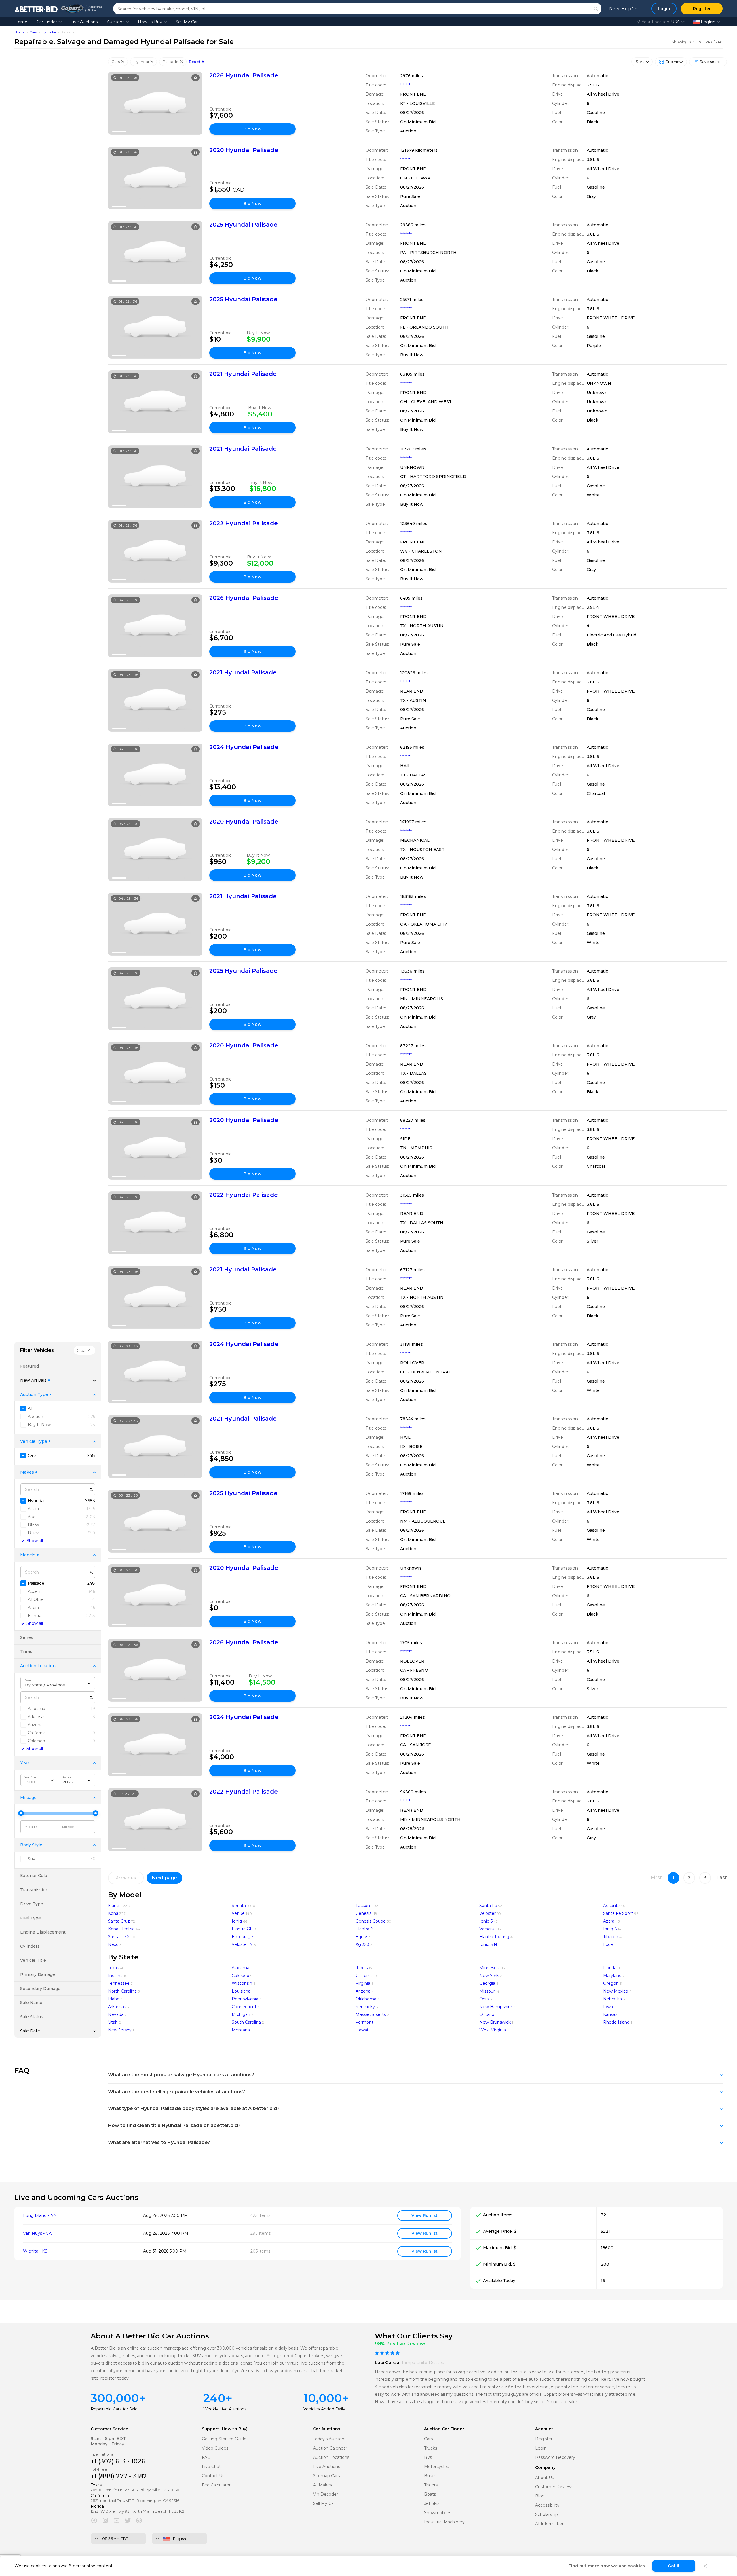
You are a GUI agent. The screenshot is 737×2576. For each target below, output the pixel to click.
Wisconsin (242, 1983)
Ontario (487, 2014)
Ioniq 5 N (488, 1944)
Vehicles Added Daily (324, 2409)
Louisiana (241, 1991)
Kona (113, 1913)
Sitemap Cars (326, 2476)
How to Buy (150, 22)
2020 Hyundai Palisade (244, 150)
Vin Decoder (325, 2494)
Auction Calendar (330, 2448)
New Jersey (120, 2030)
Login (541, 2448)
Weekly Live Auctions (225, 2409)
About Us (545, 2478)
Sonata (239, 1906)
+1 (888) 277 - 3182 (119, 2476)
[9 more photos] (155, 103)
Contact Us (213, 2476)
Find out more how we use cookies (607, 2566)
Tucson (363, 1906)
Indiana (115, 1976)
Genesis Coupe (371, 1921)
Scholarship (547, 2515)
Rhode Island (616, 2022)
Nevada (116, 2014)
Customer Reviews (554, 2487)
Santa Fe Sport (618, 1913)
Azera (609, 1921)
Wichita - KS (35, 2251)
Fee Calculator (216, 2485)
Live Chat (211, 2467)
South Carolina (246, 2022)
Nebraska (612, 1999)
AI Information (550, 2524)
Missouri (488, 1991)
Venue (238, 1913)
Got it (674, 2566)
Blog (540, 2496)
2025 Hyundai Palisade (243, 225)
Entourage (242, 1937)
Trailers (431, 2485)
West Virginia (493, 2030)
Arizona (363, 1991)
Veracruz (488, 1929)
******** (406, 85)
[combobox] (58, 1683)
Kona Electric (121, 1929)
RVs (428, 2457)
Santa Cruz (119, 1921)
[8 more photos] (155, 178)
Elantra (115, 1906)
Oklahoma (366, 1999)
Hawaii (362, 2030)
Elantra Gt (242, 1929)
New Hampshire (496, 2007)
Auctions (116, 22)
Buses (430, 2476)
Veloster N (242, 1944)
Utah (113, 2022)
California (365, 1976)
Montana (241, 2030)
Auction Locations (331, 2457)
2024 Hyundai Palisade (244, 747)
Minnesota (490, 1968)
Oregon (611, 1983)
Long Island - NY (40, 2216)
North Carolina (122, 1991)
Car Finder (47, 22)
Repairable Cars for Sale (114, 2409)
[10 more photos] (155, 253)
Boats (430, 2494)
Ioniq (237, 1921)
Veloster (488, 1913)
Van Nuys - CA (37, 2233)
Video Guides (215, 2448)
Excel (608, 1944)
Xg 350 (362, 1944)
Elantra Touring (494, 1937)
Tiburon (611, 1937)
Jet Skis (432, 2504)
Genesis (363, 1913)
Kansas (610, 2014)
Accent (610, 1906)
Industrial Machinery (444, 2522)
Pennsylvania (245, 1999)
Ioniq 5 (486, 1921)
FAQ (206, 2457)
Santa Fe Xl (119, 1937)
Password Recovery (555, 2457)
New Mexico (616, 1991)
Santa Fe (488, 1906)
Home (21, 22)
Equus (362, 1937)
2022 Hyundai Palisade (244, 523)
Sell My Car (187, 22)
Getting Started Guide (224, 2439)
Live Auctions (84, 22)
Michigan (241, 2014)
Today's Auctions (330, 2439)
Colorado (241, 1976)
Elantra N (365, 1929)
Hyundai (49, 32)
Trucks (431, 2448)
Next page (165, 1878)
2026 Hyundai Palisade (244, 75)
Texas (113, 1968)
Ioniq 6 (610, 1929)
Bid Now (252, 129)
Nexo (113, 1944)
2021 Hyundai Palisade (243, 374)
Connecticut (244, 2007)
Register (544, 2439)
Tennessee (119, 1983)
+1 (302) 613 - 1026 (118, 2461)
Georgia (487, 1983)
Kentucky (365, 2007)
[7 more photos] (155, 1372)
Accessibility (547, 2505)
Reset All (198, 62)
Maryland (612, 1976)
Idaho (114, 1999)
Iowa (608, 2007)
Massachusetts (371, 2014)
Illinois (362, 1968)
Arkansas (117, 2007)
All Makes (322, 2485)
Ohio (484, 1999)
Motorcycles (436, 2467)
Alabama (241, 1968)
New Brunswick (495, 2022)
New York (489, 1976)
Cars (33, 32)
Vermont (364, 2022)
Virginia (363, 1983)
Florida (610, 1968)
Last (722, 1877)
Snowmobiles (438, 2513)
